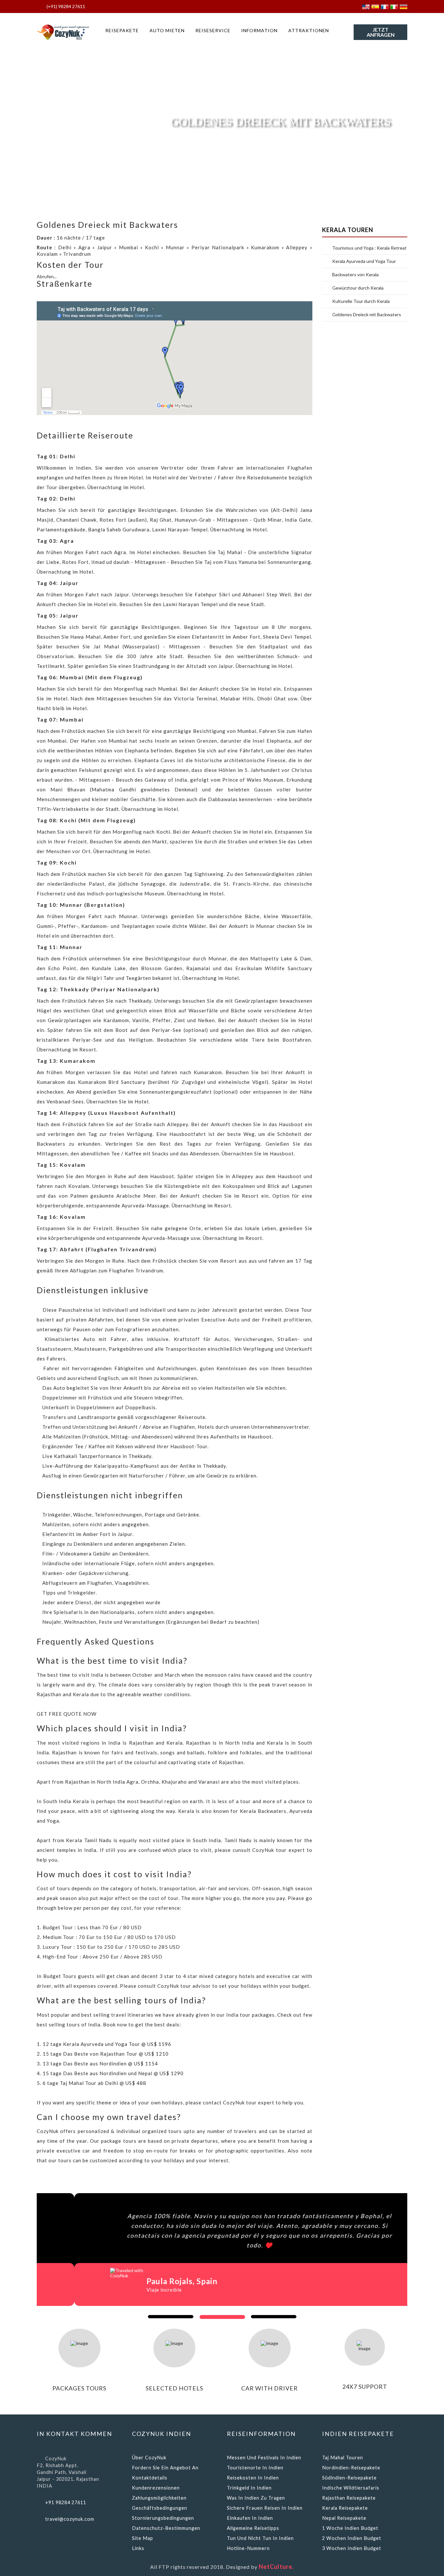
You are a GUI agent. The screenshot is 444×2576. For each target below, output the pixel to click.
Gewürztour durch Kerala (358, 288)
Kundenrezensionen (156, 2488)
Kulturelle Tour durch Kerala (361, 301)
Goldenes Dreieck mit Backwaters (367, 315)
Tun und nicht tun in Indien (260, 2538)
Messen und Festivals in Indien (264, 2458)
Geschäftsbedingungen (160, 2508)
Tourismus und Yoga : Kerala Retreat (369, 248)
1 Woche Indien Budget (350, 2528)
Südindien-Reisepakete (349, 2478)
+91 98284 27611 (66, 2502)
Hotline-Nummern (248, 2548)
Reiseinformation (261, 2434)
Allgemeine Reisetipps (253, 2528)
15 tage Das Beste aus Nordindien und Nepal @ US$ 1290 (113, 2073)
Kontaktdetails (150, 2478)
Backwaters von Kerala (355, 275)
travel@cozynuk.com (70, 2519)
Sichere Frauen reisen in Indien (265, 2508)
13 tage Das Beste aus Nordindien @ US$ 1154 (100, 2063)
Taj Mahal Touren (343, 2458)
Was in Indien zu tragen (256, 2498)
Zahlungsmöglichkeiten (159, 2498)
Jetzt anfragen (381, 32)
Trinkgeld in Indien (249, 2488)
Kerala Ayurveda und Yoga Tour (364, 261)
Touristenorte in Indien (255, 2468)
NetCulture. (276, 2567)
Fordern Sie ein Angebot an (165, 2468)
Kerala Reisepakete (345, 2508)
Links (138, 2548)
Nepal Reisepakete (344, 2518)
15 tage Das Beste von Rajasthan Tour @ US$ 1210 (106, 2054)
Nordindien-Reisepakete (351, 2468)
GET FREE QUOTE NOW (67, 1714)
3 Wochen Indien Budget (352, 2548)
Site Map (143, 2538)
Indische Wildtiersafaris (351, 2488)
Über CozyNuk (149, 2458)
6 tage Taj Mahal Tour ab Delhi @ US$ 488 (94, 2083)
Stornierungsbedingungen (163, 2518)
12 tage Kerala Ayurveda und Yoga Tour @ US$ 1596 (107, 2044)
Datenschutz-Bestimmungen (166, 2528)
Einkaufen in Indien (250, 2518)
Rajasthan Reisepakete (349, 2498)
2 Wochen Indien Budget (352, 2538)
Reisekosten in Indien (253, 2478)
